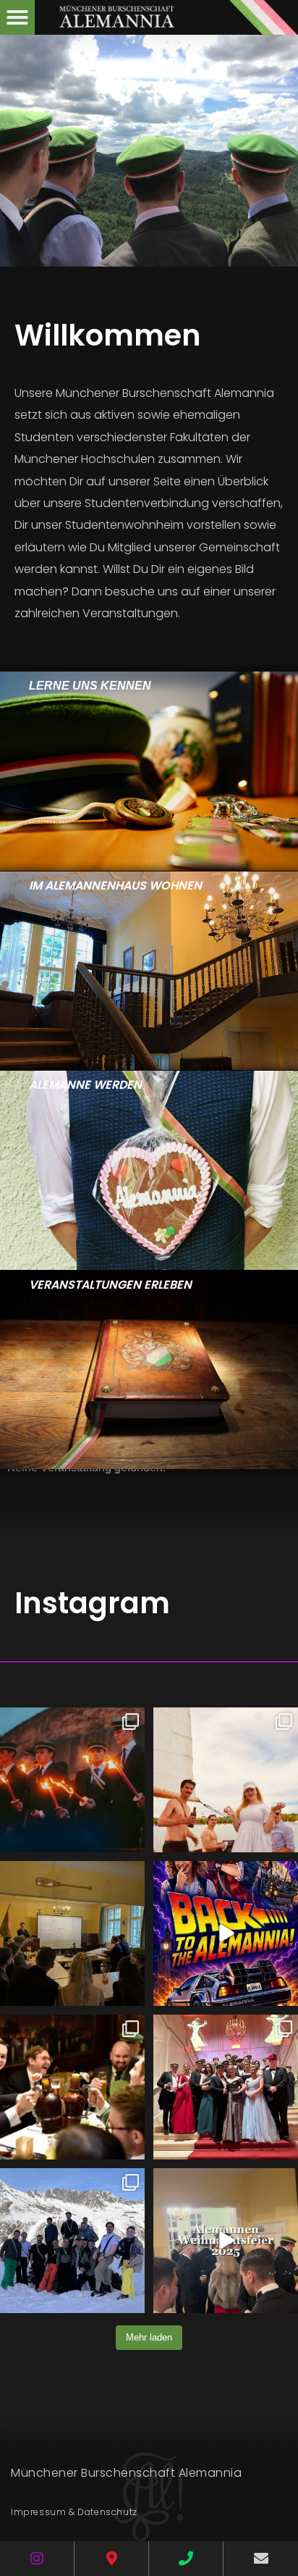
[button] (17, 17)
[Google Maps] (111, 2559)
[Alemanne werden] (149, 1170)
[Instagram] (37, 2559)
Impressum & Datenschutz (74, 2512)
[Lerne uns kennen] (149, 771)
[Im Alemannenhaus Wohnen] (149, 971)
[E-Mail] (261, 2559)
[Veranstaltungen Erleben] (149, 1370)
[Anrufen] (186, 2559)
